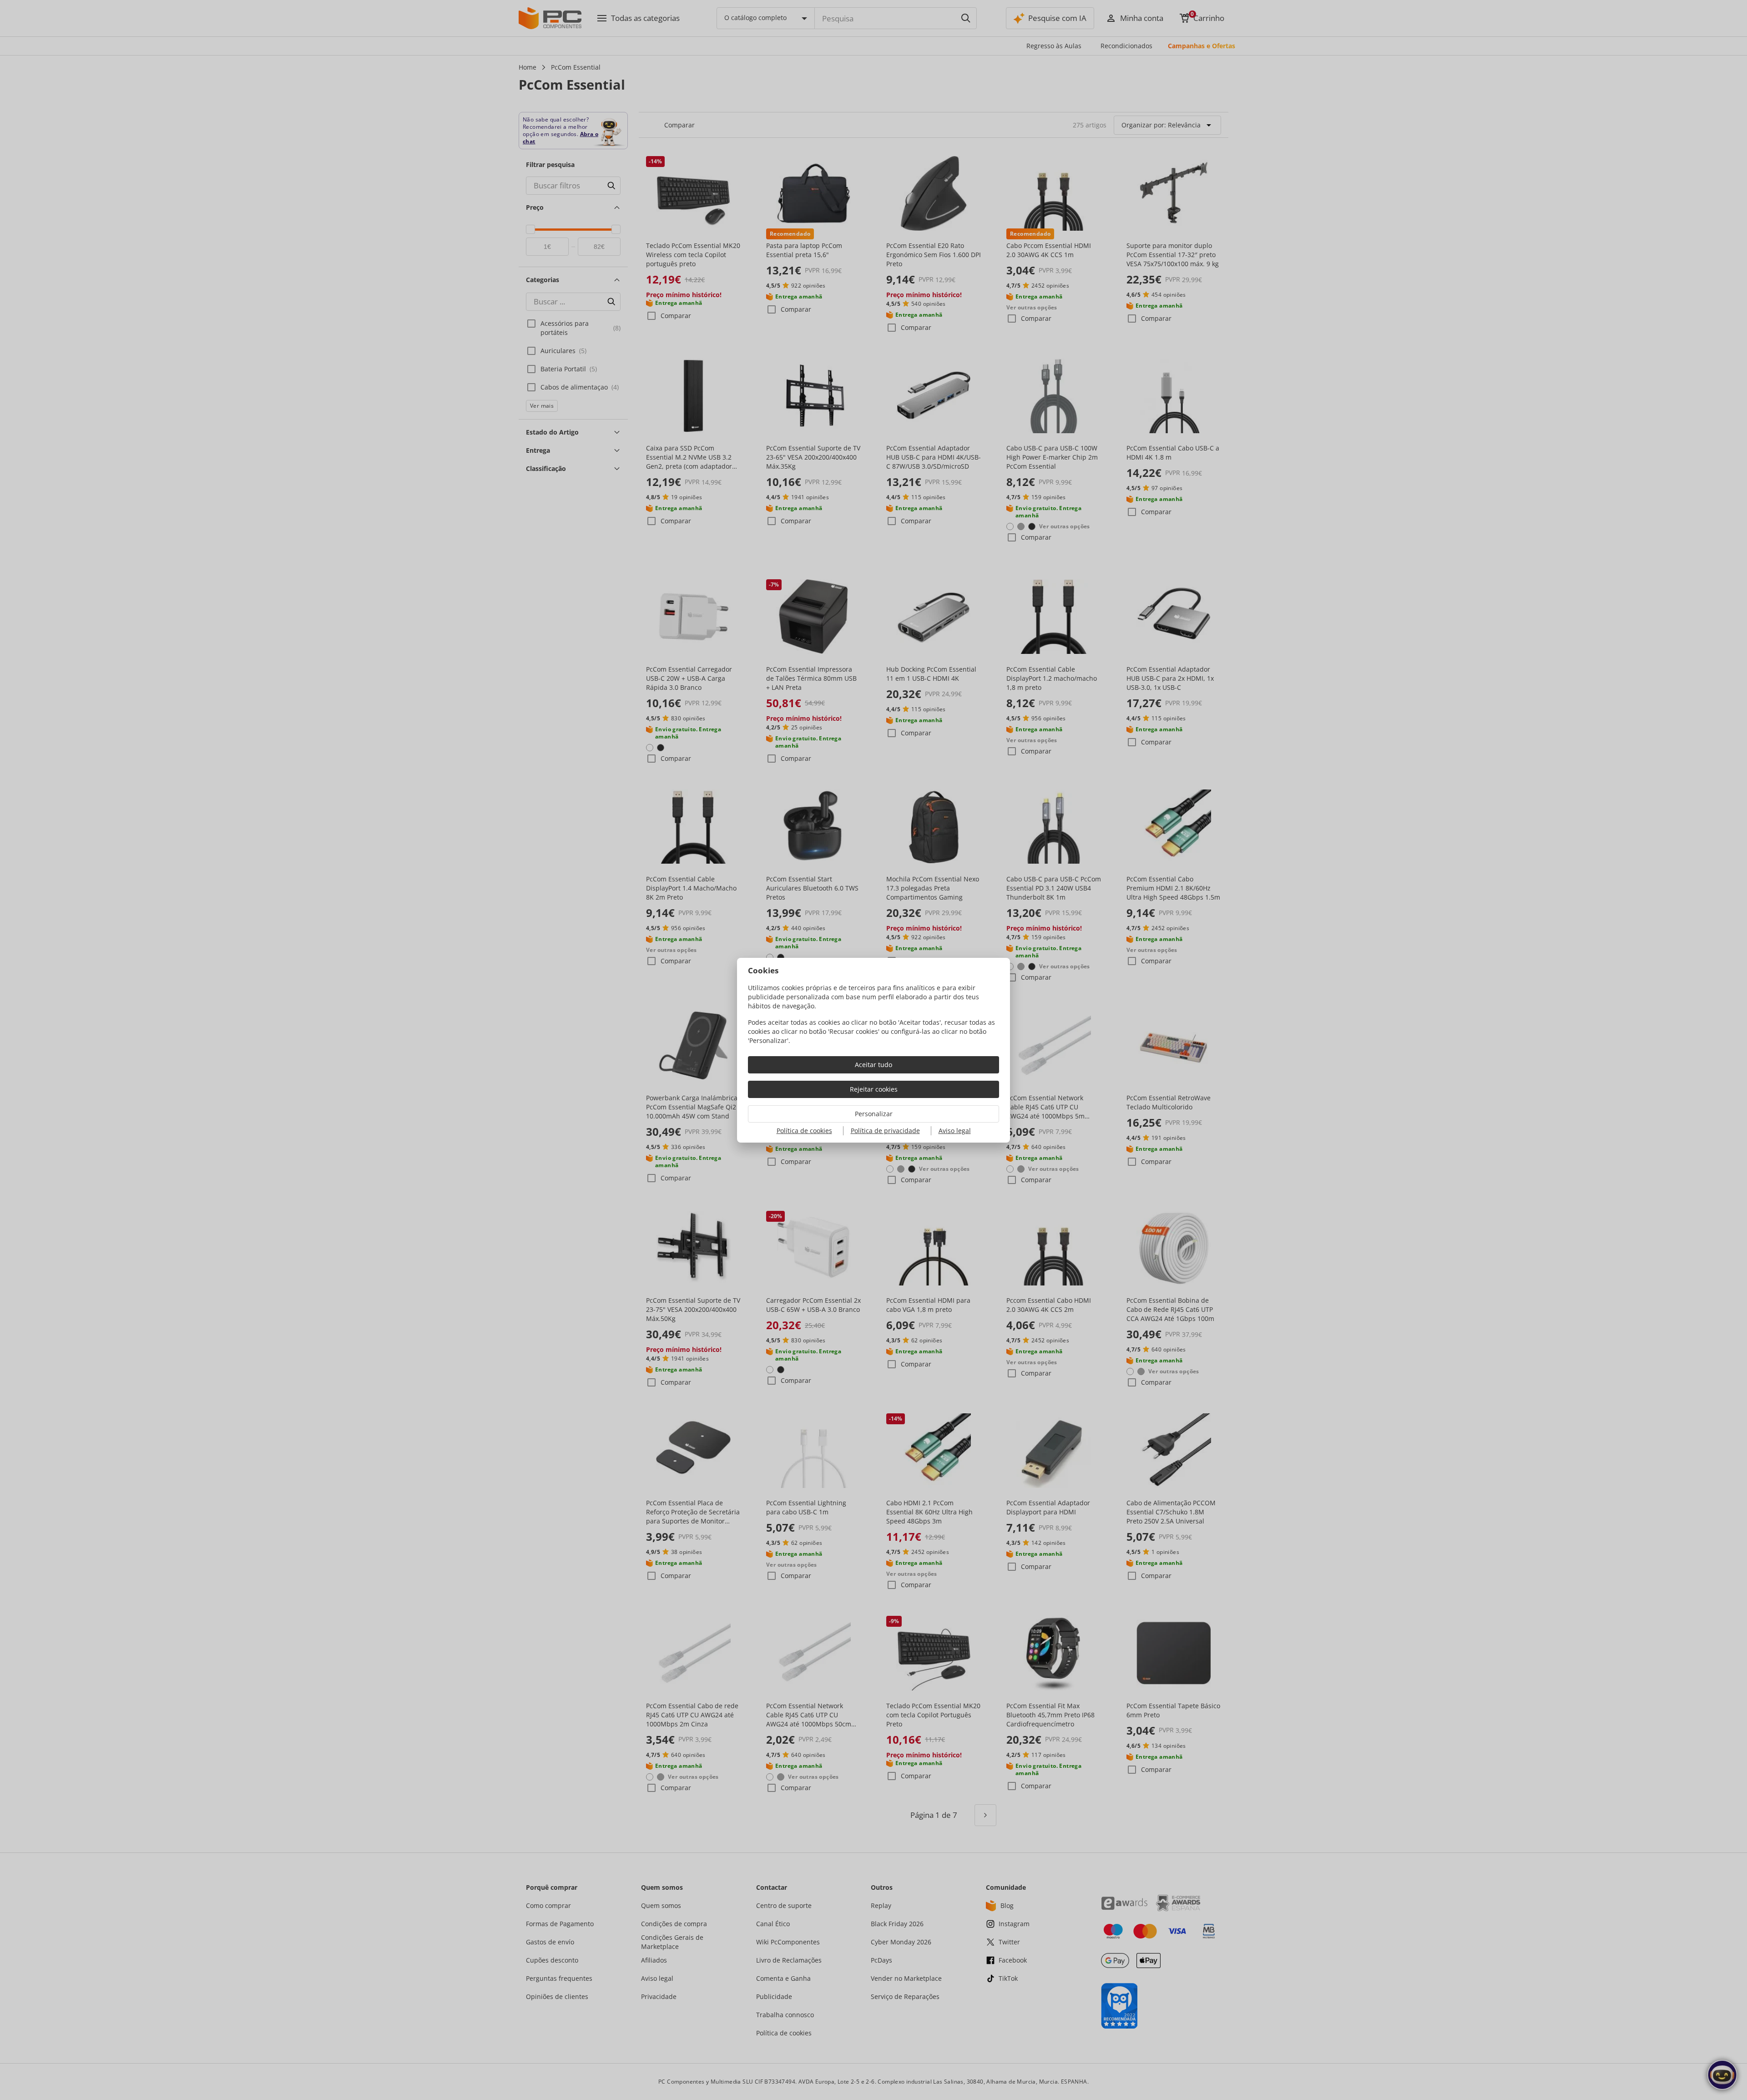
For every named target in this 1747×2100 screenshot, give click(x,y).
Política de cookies (804, 1131)
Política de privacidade (885, 1131)
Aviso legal (955, 1131)
